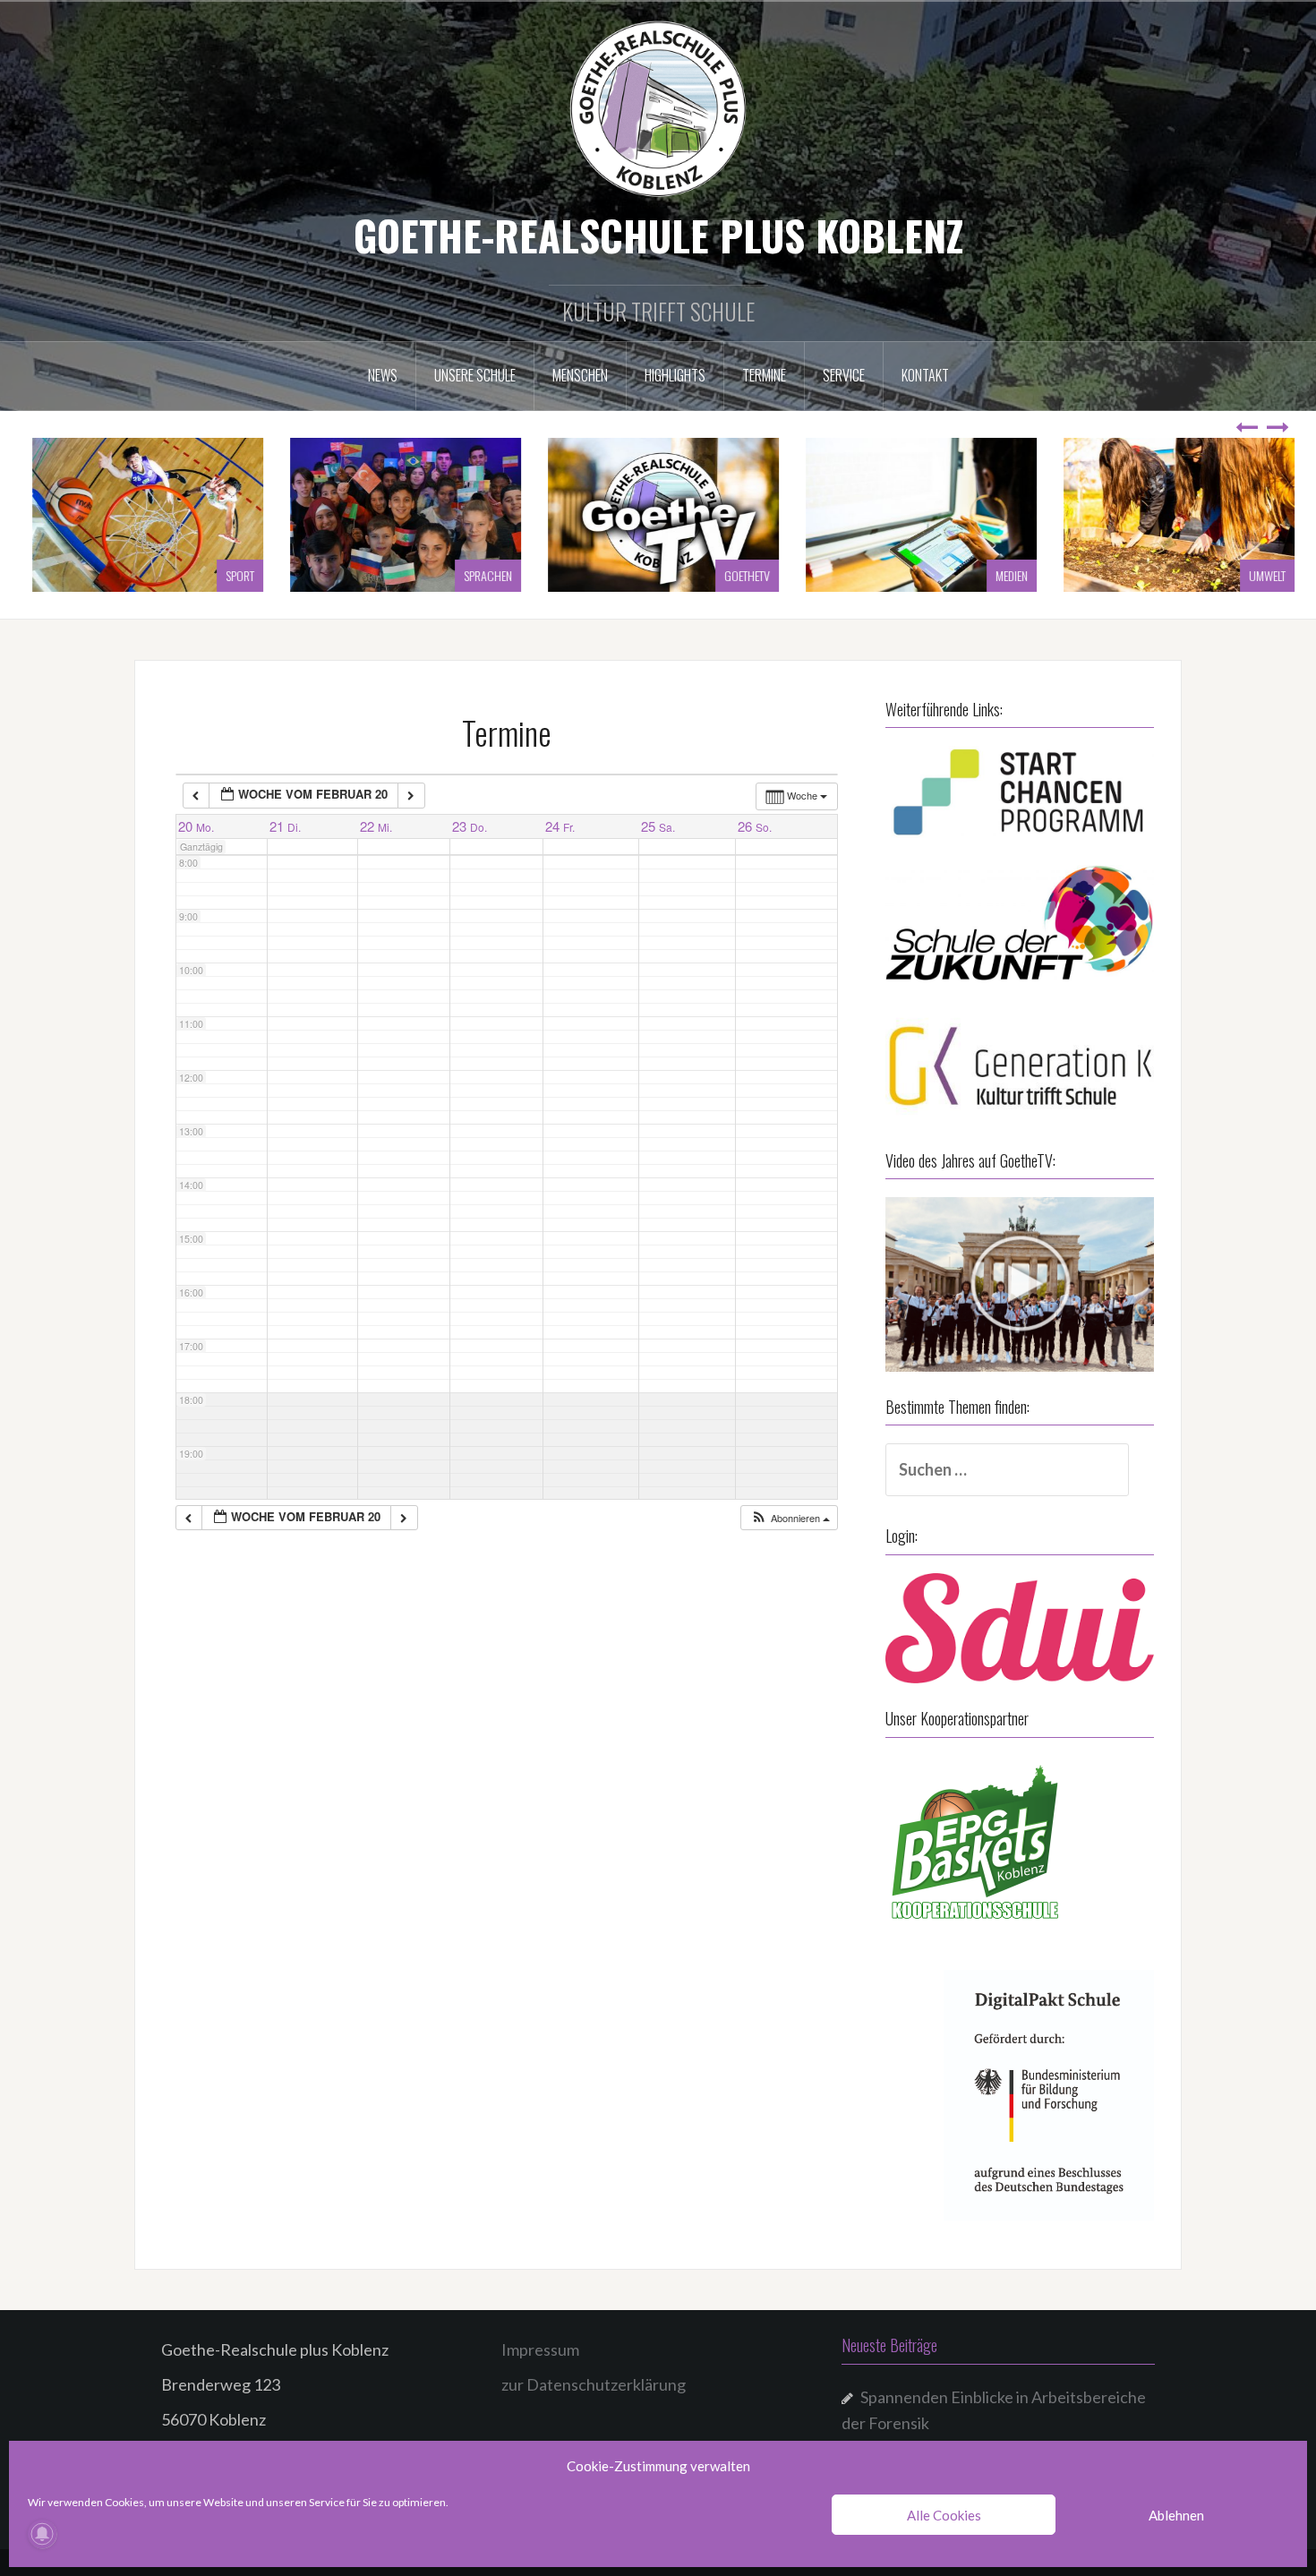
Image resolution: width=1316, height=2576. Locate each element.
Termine (764, 375)
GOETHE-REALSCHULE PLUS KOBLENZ (658, 235)
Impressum (540, 2349)
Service (844, 375)
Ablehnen (1176, 2515)
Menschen (580, 375)
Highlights (675, 375)
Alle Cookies (944, 2515)
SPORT (235, 575)
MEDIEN (1006, 575)
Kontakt (925, 375)
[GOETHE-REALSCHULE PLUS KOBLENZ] (658, 107)
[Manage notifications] (42, 2534)
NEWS (383, 375)
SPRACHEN (483, 575)
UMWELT (1262, 575)
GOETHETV (742, 575)
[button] (790, 1518)
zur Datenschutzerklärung (594, 2384)
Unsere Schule (475, 375)
